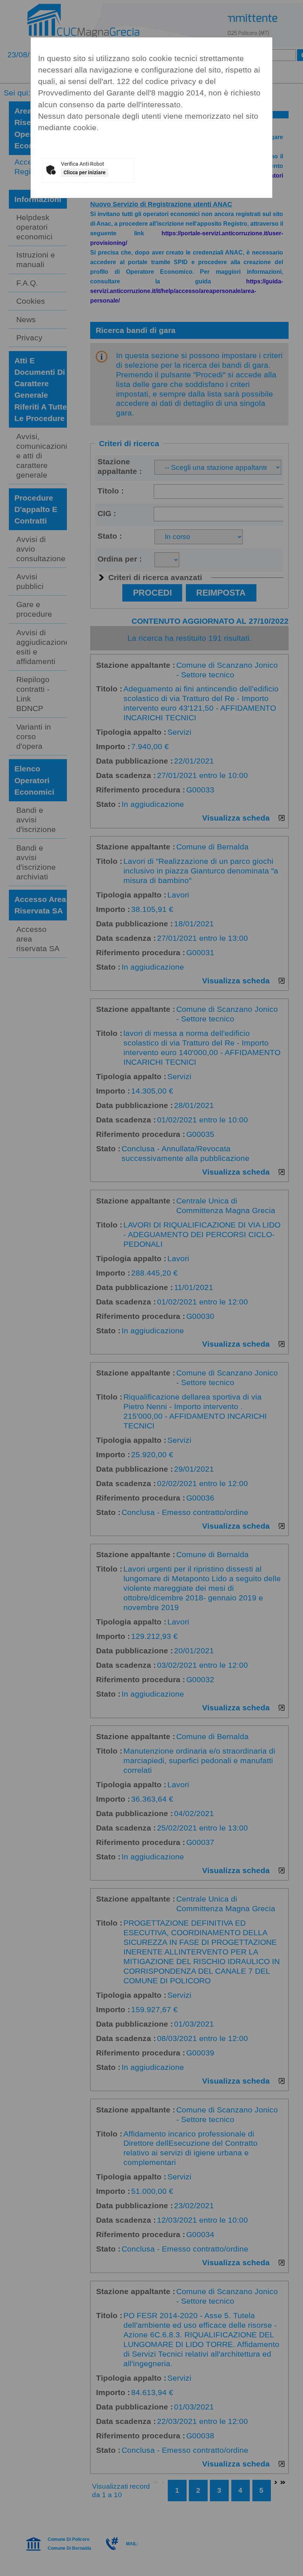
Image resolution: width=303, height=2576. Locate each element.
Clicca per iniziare (85, 172)
